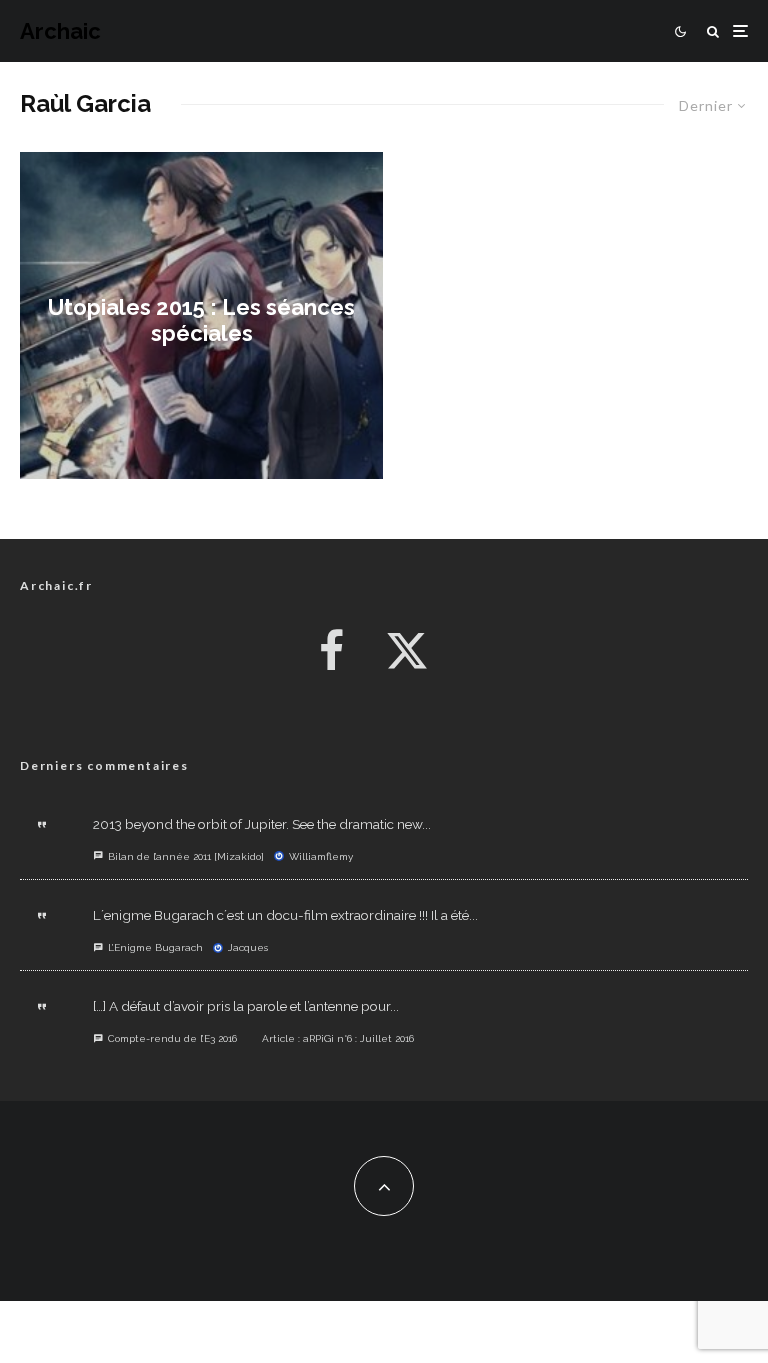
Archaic (60, 31)
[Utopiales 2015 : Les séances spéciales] (201, 315)
